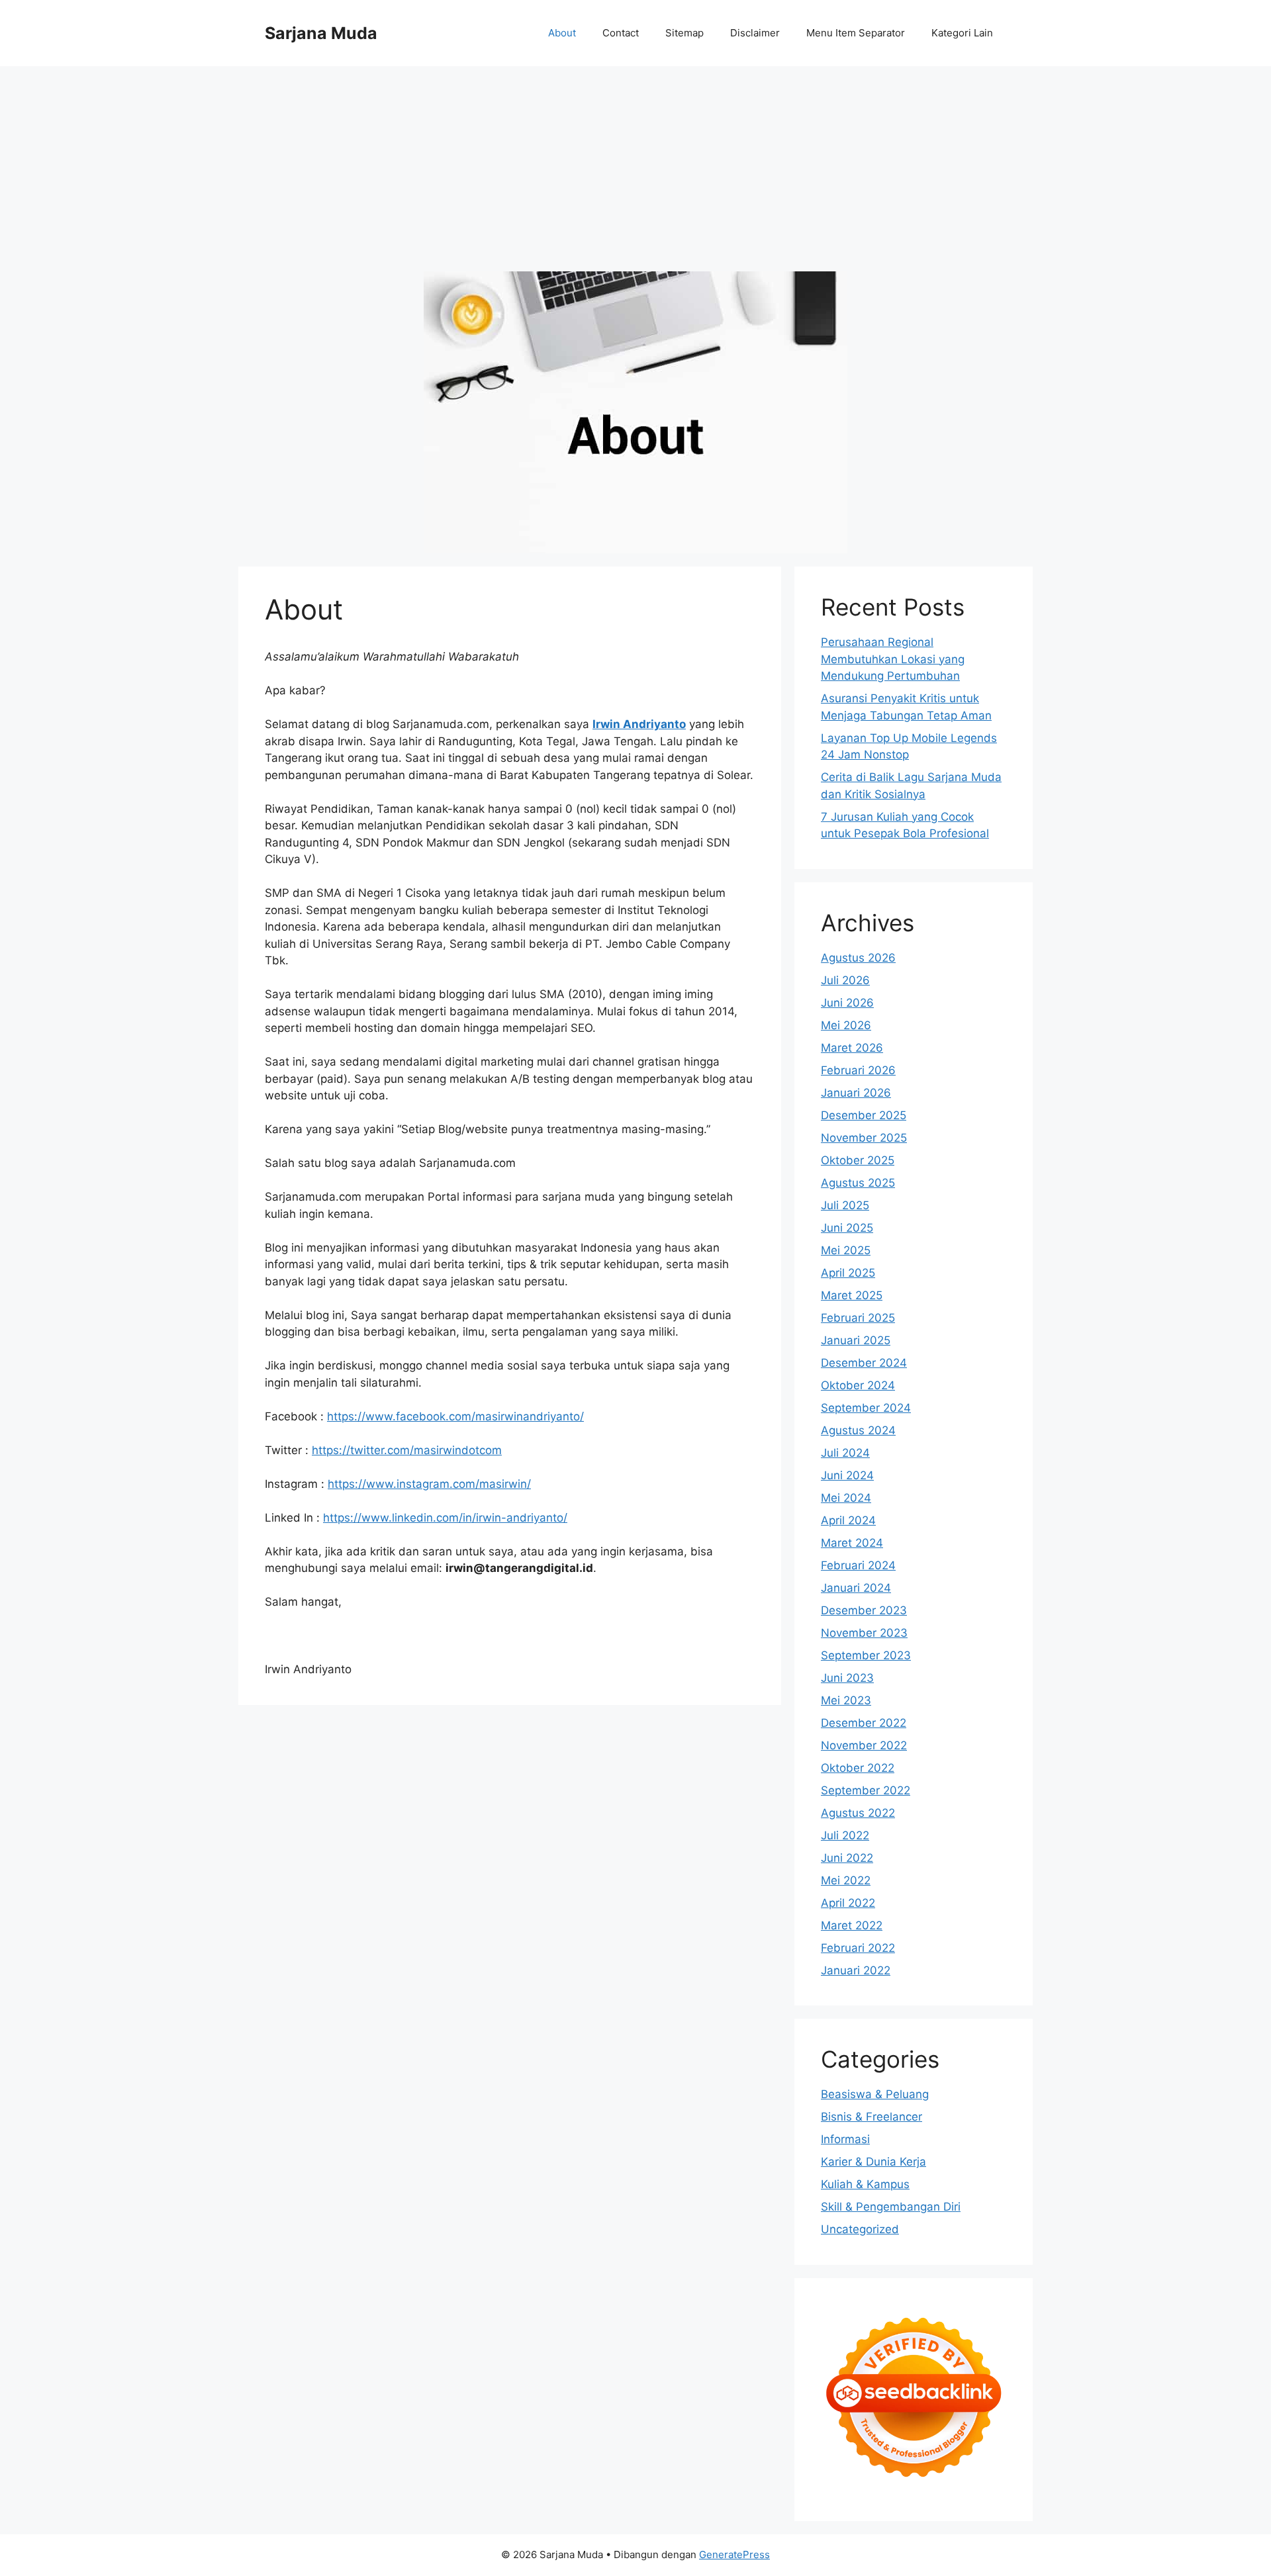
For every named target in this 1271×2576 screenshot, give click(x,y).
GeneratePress (734, 2554)
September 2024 (866, 1408)
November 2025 (864, 1138)
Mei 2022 (846, 1880)
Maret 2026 (852, 1048)
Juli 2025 (845, 1205)
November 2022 (864, 1745)
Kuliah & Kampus (865, 2184)
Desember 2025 (864, 1115)
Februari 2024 (858, 1565)
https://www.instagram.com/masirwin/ (429, 1484)
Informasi (845, 2139)
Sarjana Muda (321, 33)
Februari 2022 (858, 1948)
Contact (621, 33)
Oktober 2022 (858, 1768)
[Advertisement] (635, 165)
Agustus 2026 (858, 958)
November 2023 (864, 1633)
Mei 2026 (846, 1025)
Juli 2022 (845, 1835)
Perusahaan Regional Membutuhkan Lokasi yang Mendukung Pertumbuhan (893, 659)
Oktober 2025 (858, 1160)
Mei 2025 (846, 1250)
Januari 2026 (856, 1093)
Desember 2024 (864, 1363)
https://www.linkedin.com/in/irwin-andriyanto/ (445, 1518)
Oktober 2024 (858, 1385)
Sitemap (684, 33)
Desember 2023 (864, 1610)
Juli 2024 (845, 1453)
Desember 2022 (864, 1723)
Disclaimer (755, 33)
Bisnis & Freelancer (871, 2117)
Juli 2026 (845, 980)
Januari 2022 (856, 1970)
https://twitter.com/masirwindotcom (407, 1450)
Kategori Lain (962, 33)
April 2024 (848, 1520)
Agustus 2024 (858, 1430)
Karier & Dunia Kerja (873, 2162)
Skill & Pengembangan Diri (891, 2207)
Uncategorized (860, 2229)
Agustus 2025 (858, 1183)
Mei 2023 (846, 1700)
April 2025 (848, 1273)
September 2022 (866, 1790)
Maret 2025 (852, 1295)
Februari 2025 (858, 1318)
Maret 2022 (852, 1925)
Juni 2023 (847, 1678)
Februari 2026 (858, 1070)
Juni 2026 (847, 1003)
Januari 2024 (856, 1588)
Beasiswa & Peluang (875, 2094)
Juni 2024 (847, 1475)
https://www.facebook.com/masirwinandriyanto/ (455, 1416)
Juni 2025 (847, 1228)
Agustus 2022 (858, 1813)
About (562, 33)
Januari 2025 (856, 1340)
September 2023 (866, 1655)
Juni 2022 (847, 1858)
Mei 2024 (846, 1498)
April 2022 (848, 1903)
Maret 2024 (852, 1543)
